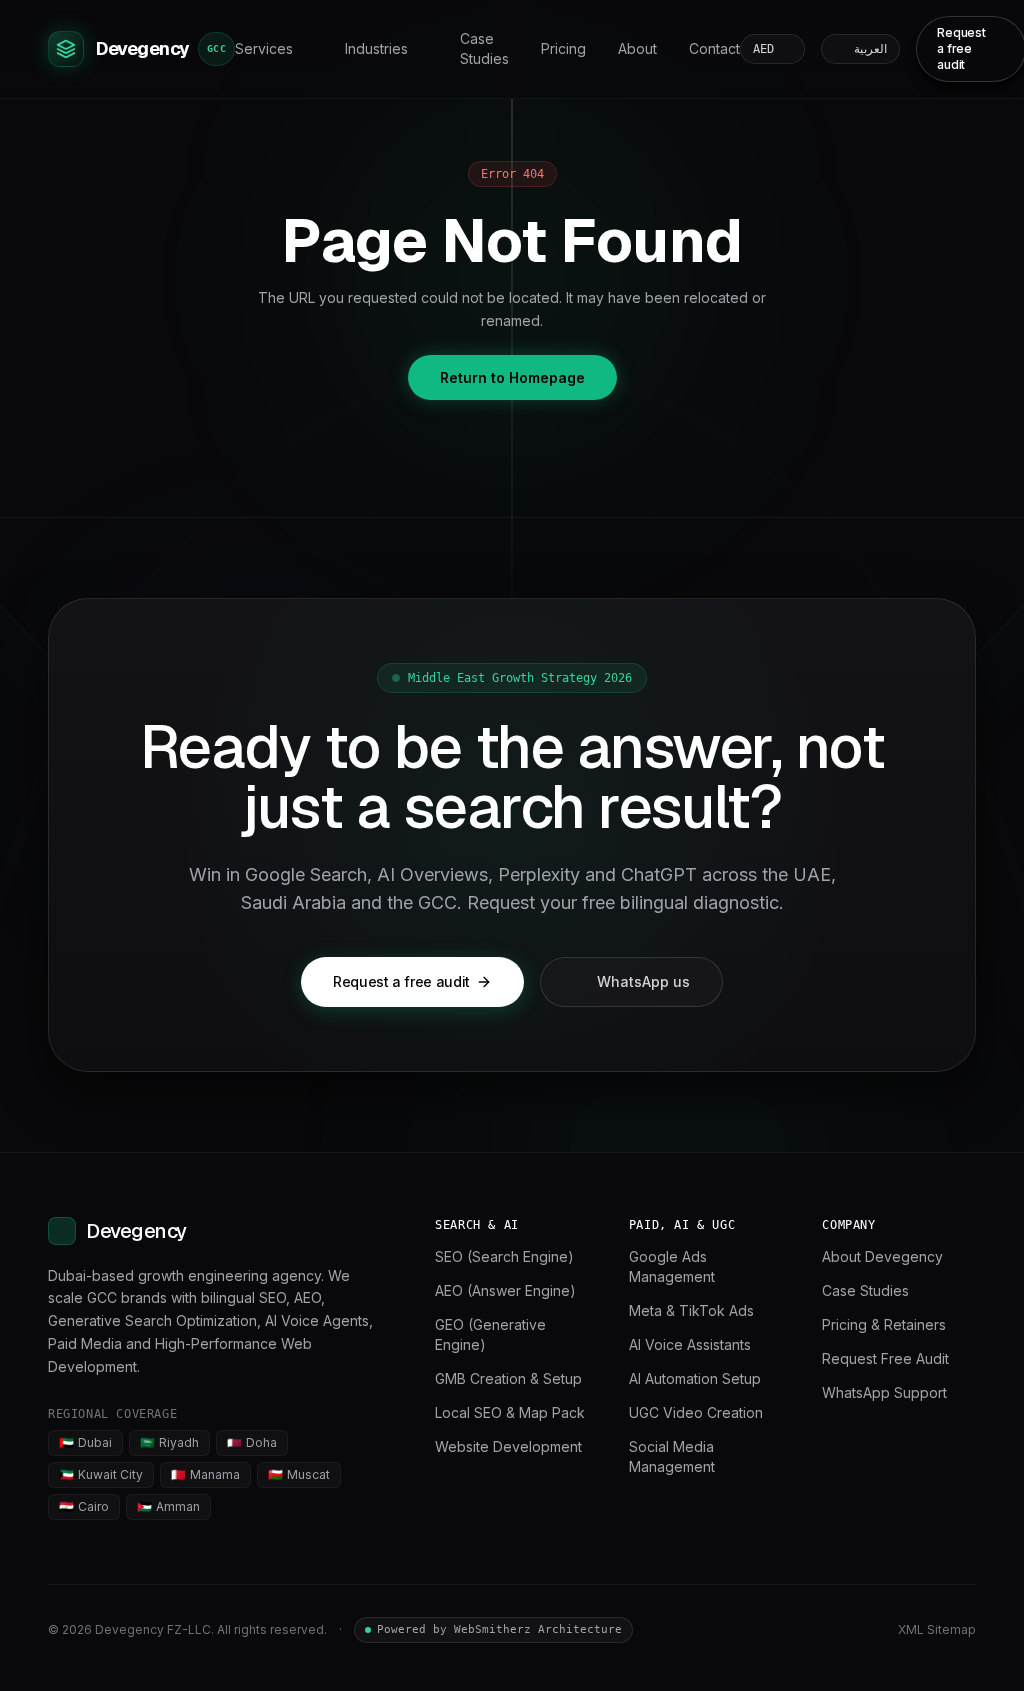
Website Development (508, 1446)
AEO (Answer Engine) (505, 1290)
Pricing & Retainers (884, 1324)
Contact (714, 48)
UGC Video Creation (696, 1412)
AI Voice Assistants (690, 1344)
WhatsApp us (643, 981)
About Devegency (882, 1256)
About (637, 48)
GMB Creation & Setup (508, 1378)
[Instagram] (864, 1630)
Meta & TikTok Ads (691, 1310)
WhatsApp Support (884, 1392)
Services (264, 48)
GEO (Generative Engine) (490, 1334)
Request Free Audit (885, 1358)
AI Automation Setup (695, 1378)
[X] (828, 1630)
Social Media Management (672, 1456)
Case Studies (484, 48)
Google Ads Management (672, 1266)
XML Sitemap (937, 1629)
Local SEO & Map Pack (510, 1412)
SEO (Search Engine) (504, 1256)
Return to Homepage (512, 377)
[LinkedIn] (792, 1630)
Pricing (563, 48)
